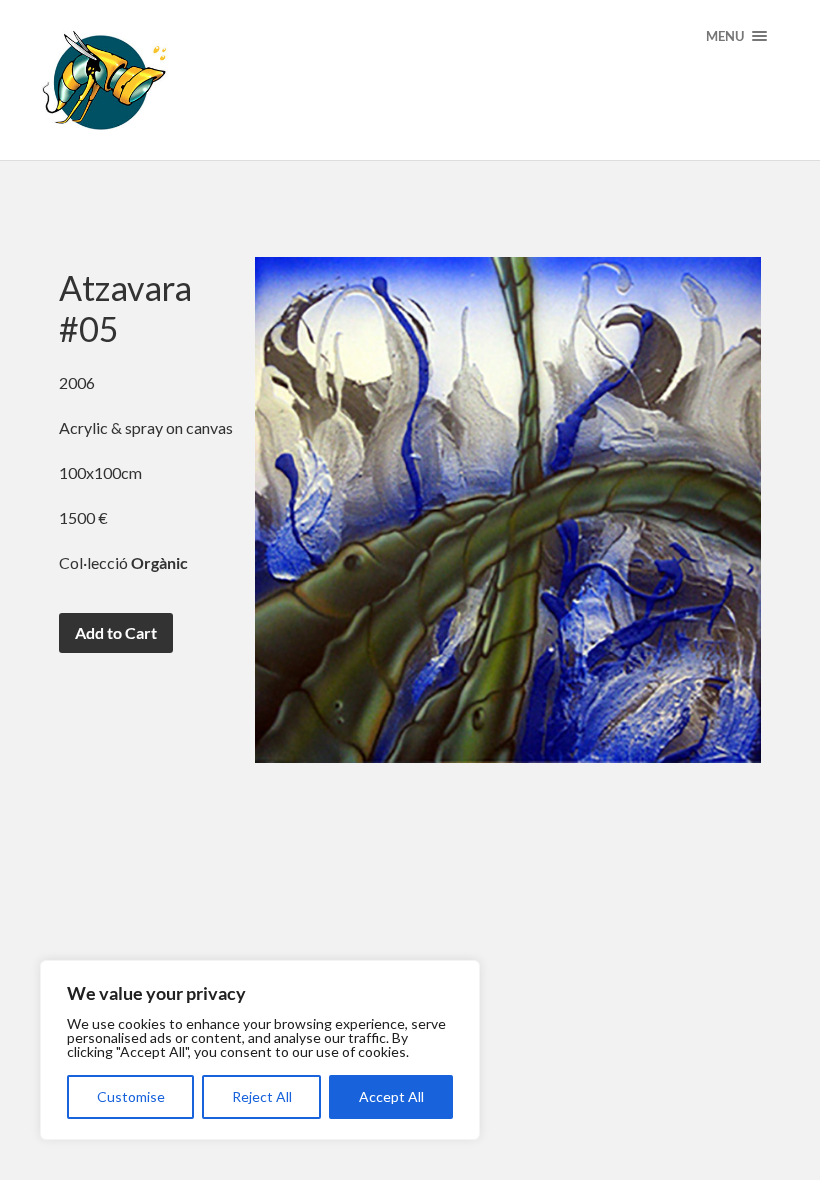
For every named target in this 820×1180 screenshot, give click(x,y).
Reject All (262, 1096)
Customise (131, 1096)
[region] (260, 1050)
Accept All (391, 1096)
